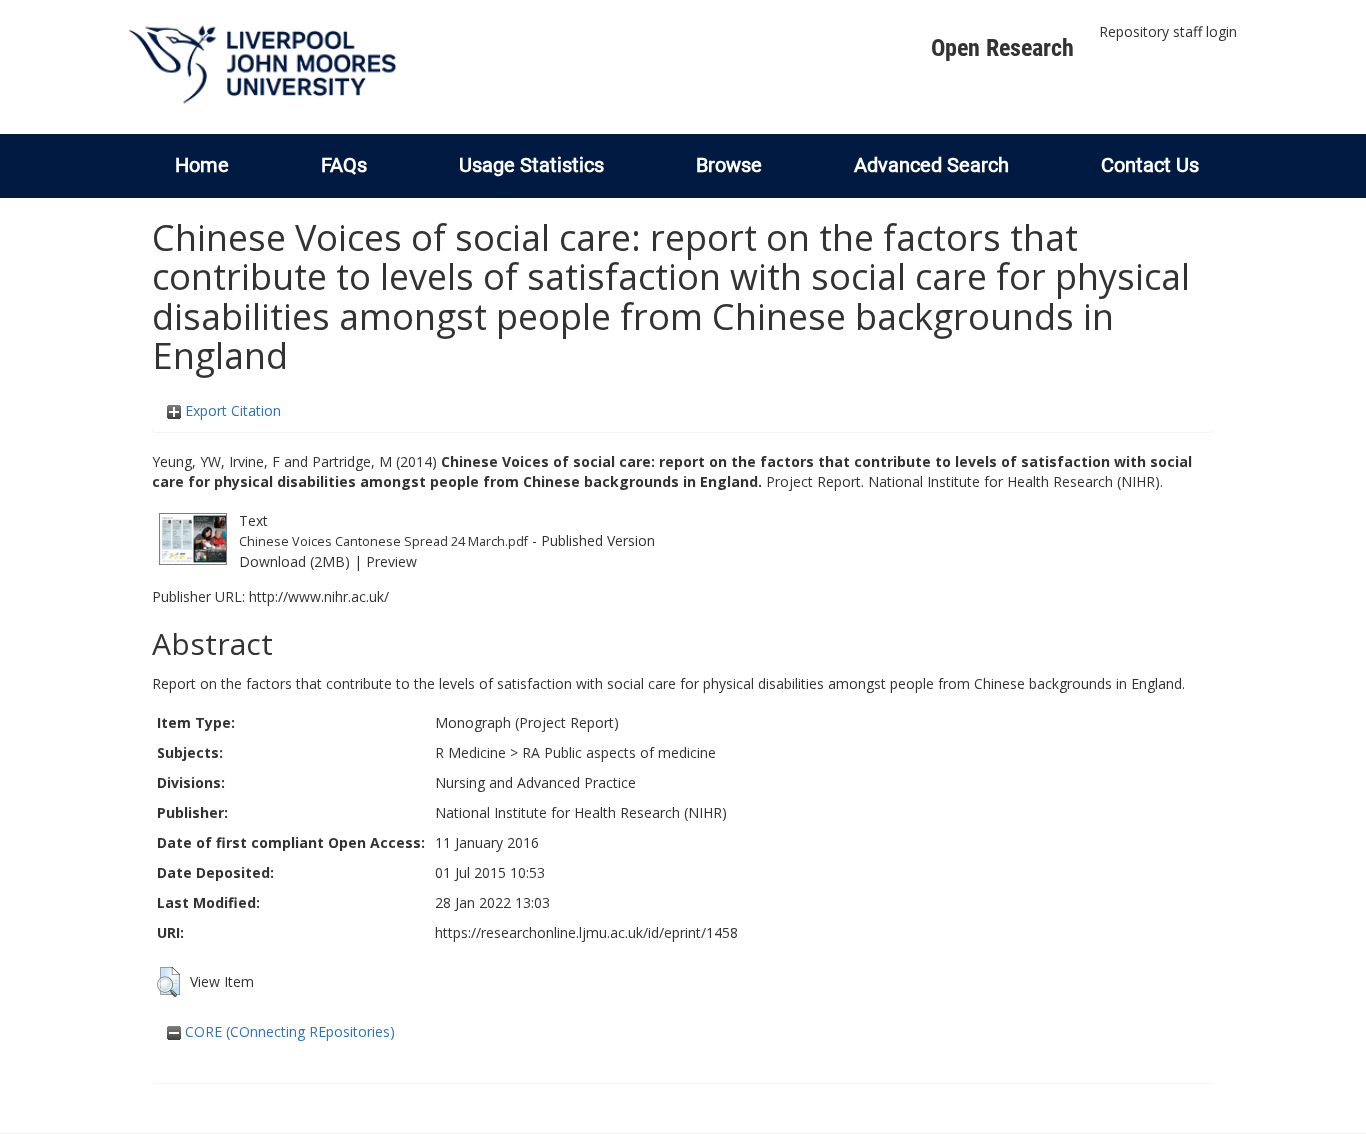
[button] (168, 982)
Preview (391, 561)
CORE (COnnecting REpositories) (288, 1031)
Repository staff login (1168, 31)
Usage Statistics (531, 165)
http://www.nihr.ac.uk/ (319, 596)
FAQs (344, 165)
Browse (729, 165)
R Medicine (470, 752)
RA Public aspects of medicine (619, 752)
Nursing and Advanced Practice (535, 782)
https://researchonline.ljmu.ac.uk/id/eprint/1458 (586, 932)
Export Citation (231, 410)
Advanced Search (931, 165)
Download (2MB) (294, 561)
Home (202, 165)
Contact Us (1150, 165)
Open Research (1002, 48)
